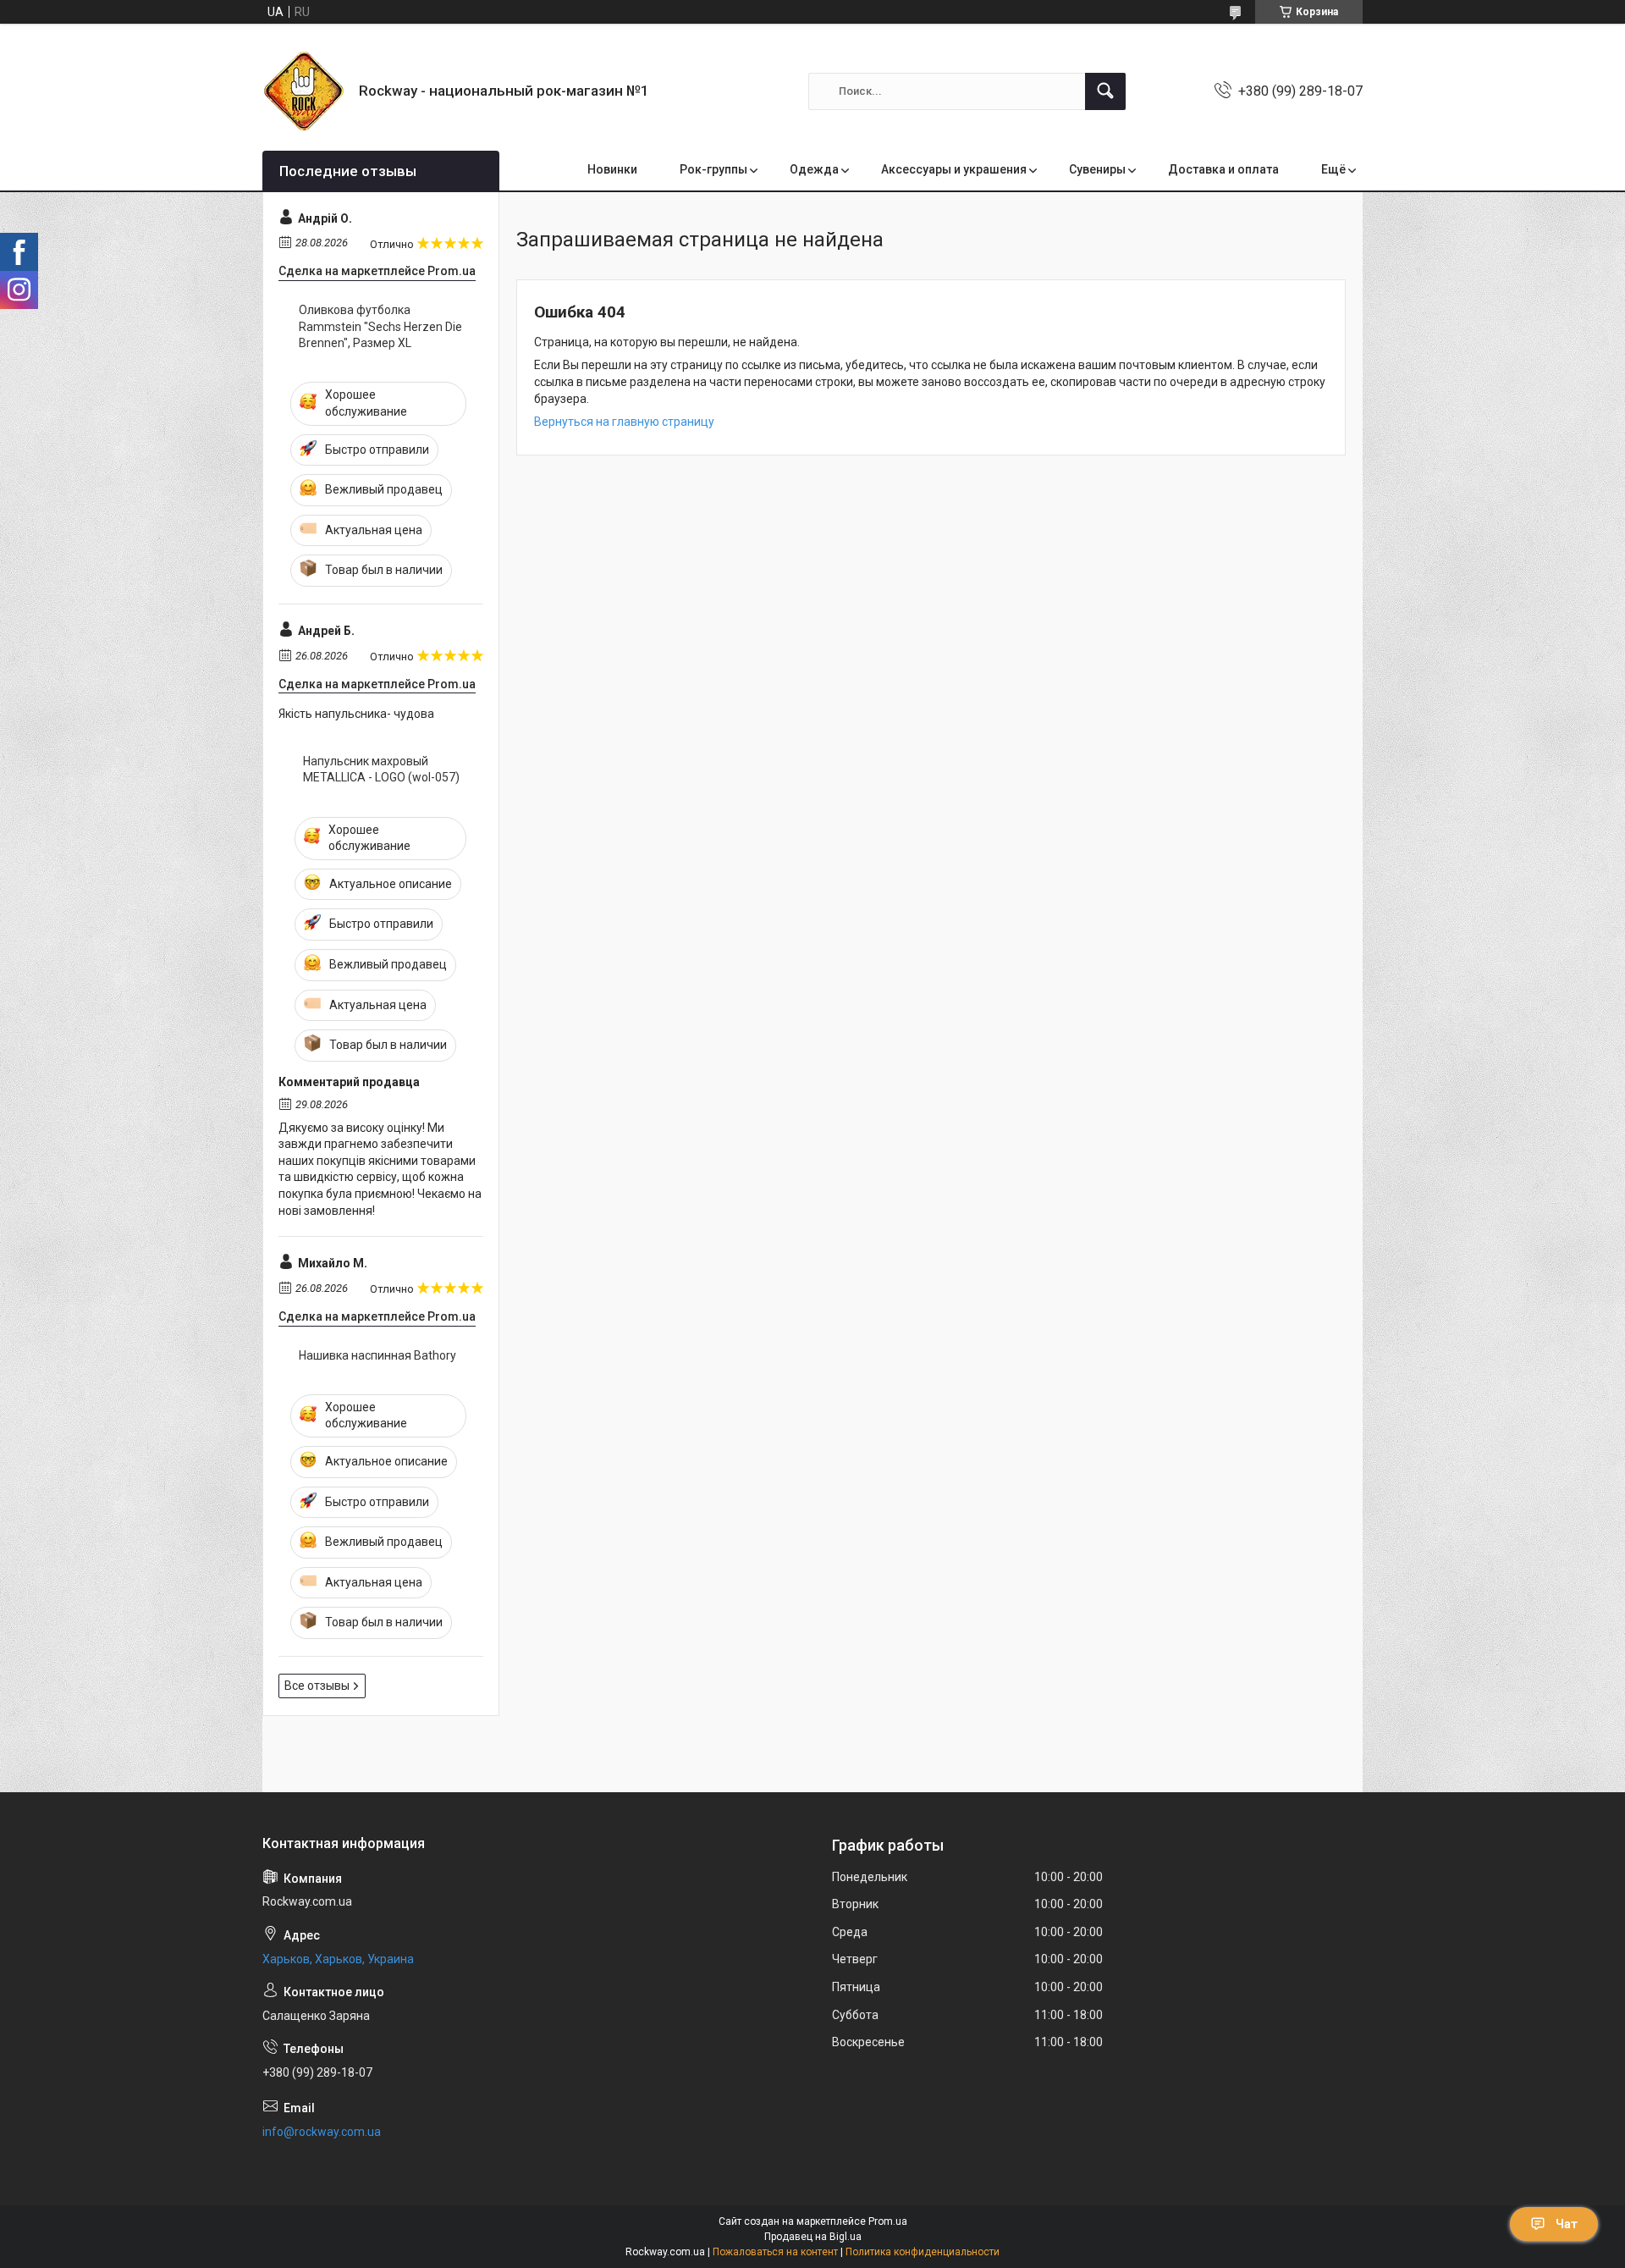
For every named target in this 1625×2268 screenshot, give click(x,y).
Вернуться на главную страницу (624, 422)
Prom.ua (888, 2221)
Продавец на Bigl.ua (813, 2237)
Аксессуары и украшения (954, 169)
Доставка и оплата (1223, 169)
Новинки (612, 169)
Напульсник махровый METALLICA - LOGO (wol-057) (381, 770)
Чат (1567, 2224)
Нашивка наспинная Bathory (377, 1355)
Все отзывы (317, 1686)
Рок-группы (713, 169)
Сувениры (1097, 169)
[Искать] (1105, 91)
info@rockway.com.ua (322, 2132)
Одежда (814, 169)
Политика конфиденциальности (923, 2252)
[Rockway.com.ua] (304, 91)
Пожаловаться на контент (775, 2252)
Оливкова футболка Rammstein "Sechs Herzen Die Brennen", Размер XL (380, 326)
